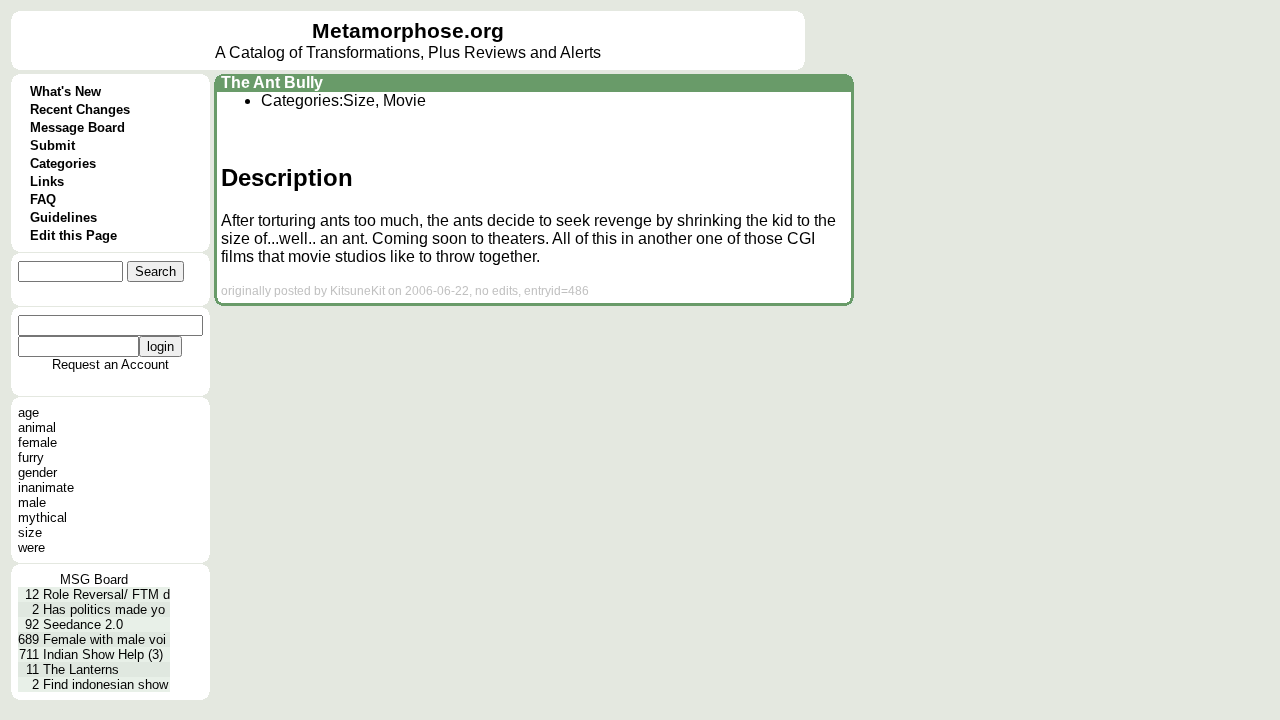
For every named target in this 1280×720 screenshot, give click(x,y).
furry (31, 457)
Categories (63, 163)
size (30, 532)
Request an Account (110, 364)
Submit (52, 145)
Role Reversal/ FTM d (106, 594)
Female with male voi (104, 639)
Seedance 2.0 (83, 624)
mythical (42, 517)
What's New (65, 91)
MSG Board (94, 579)
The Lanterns (81, 669)
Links (47, 181)
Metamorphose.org (408, 31)
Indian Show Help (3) (103, 654)
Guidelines (63, 217)
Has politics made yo (104, 609)
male (32, 502)
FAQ (43, 199)
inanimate (46, 487)
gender (37, 472)
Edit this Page (73, 235)
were (31, 547)
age (28, 412)
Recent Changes (80, 109)
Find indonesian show (105, 684)
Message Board (77, 127)
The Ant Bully (272, 82)
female (37, 442)
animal (37, 427)
